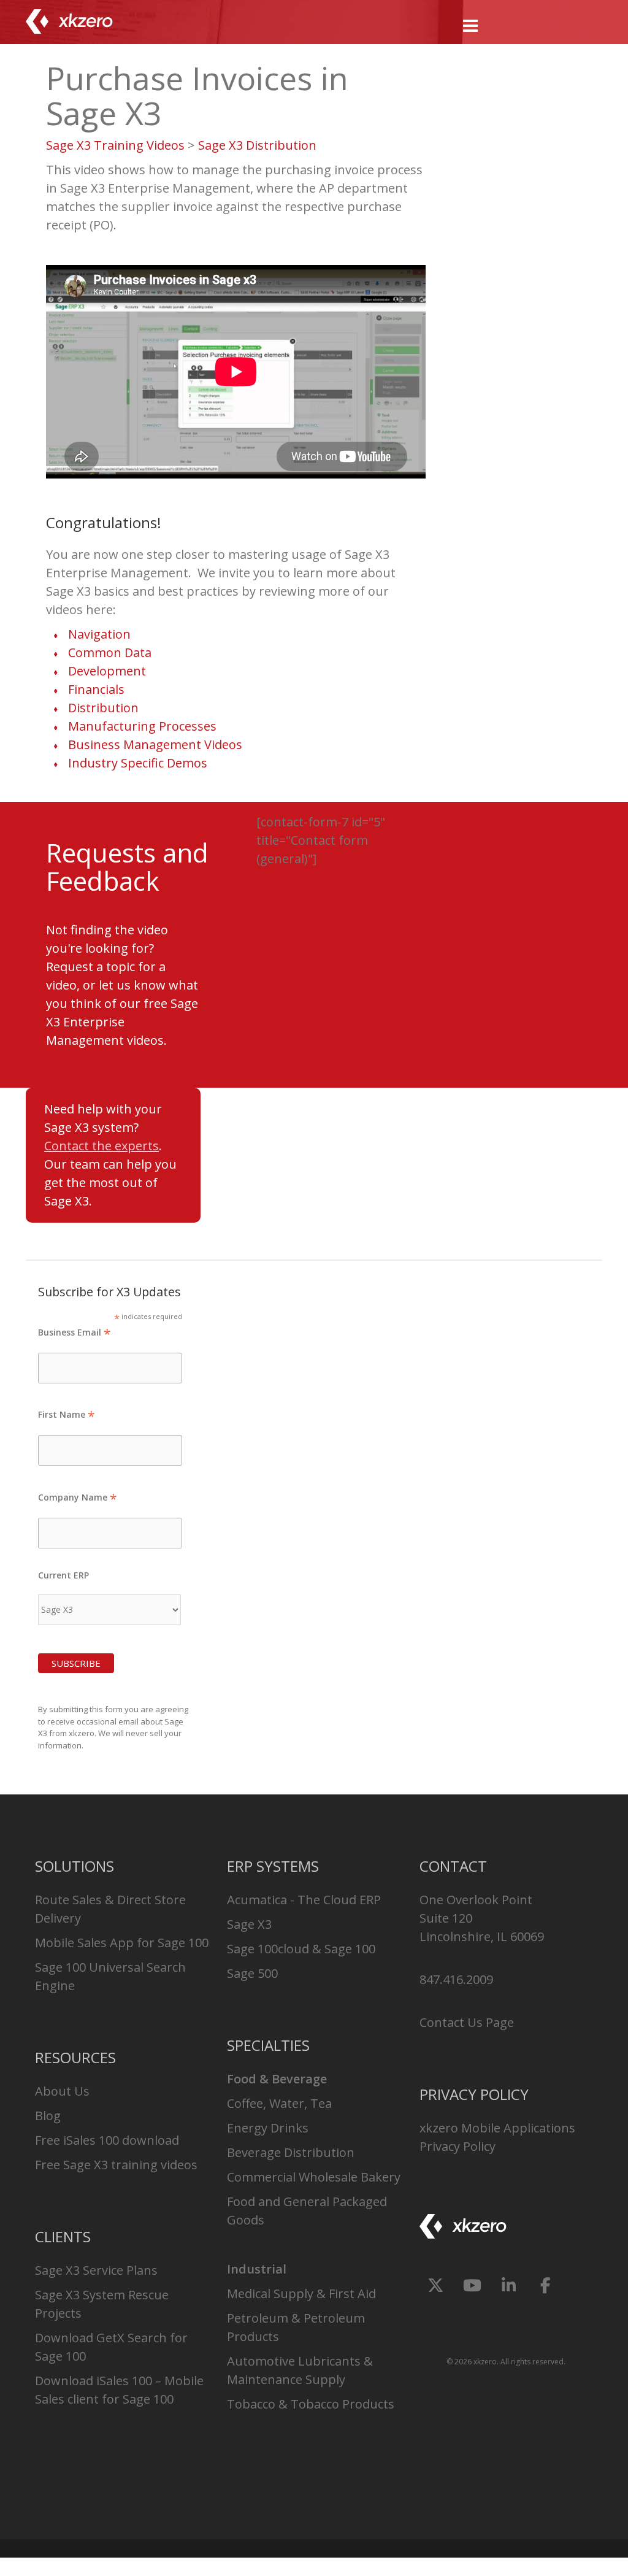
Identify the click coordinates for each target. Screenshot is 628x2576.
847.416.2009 (456, 1979)
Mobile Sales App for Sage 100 (122, 1943)
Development (107, 671)
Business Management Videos (155, 744)
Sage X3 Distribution (257, 145)
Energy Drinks (268, 2128)
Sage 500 (252, 1973)
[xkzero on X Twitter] (436, 2286)
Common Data (110, 652)
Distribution (103, 708)
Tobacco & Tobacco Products (311, 2404)
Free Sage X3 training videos (116, 2165)
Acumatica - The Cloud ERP (304, 1900)
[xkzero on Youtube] (472, 2286)
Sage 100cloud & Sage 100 (301, 1949)
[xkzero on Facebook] (546, 2286)
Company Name (78, 1497)
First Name (67, 1414)
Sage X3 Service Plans (96, 2270)
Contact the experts (101, 1146)
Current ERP (63, 1575)
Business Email (75, 1332)
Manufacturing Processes (142, 726)
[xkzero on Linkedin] (509, 2286)
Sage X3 (249, 1924)
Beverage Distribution (291, 2152)
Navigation (99, 634)
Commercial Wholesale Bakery (314, 2177)
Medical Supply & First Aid (301, 2293)
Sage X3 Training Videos (115, 145)
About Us (62, 2091)
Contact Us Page (467, 2022)
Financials (96, 689)
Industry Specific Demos (138, 763)
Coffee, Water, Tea (279, 2103)
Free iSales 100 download (107, 2140)
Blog (48, 2116)
